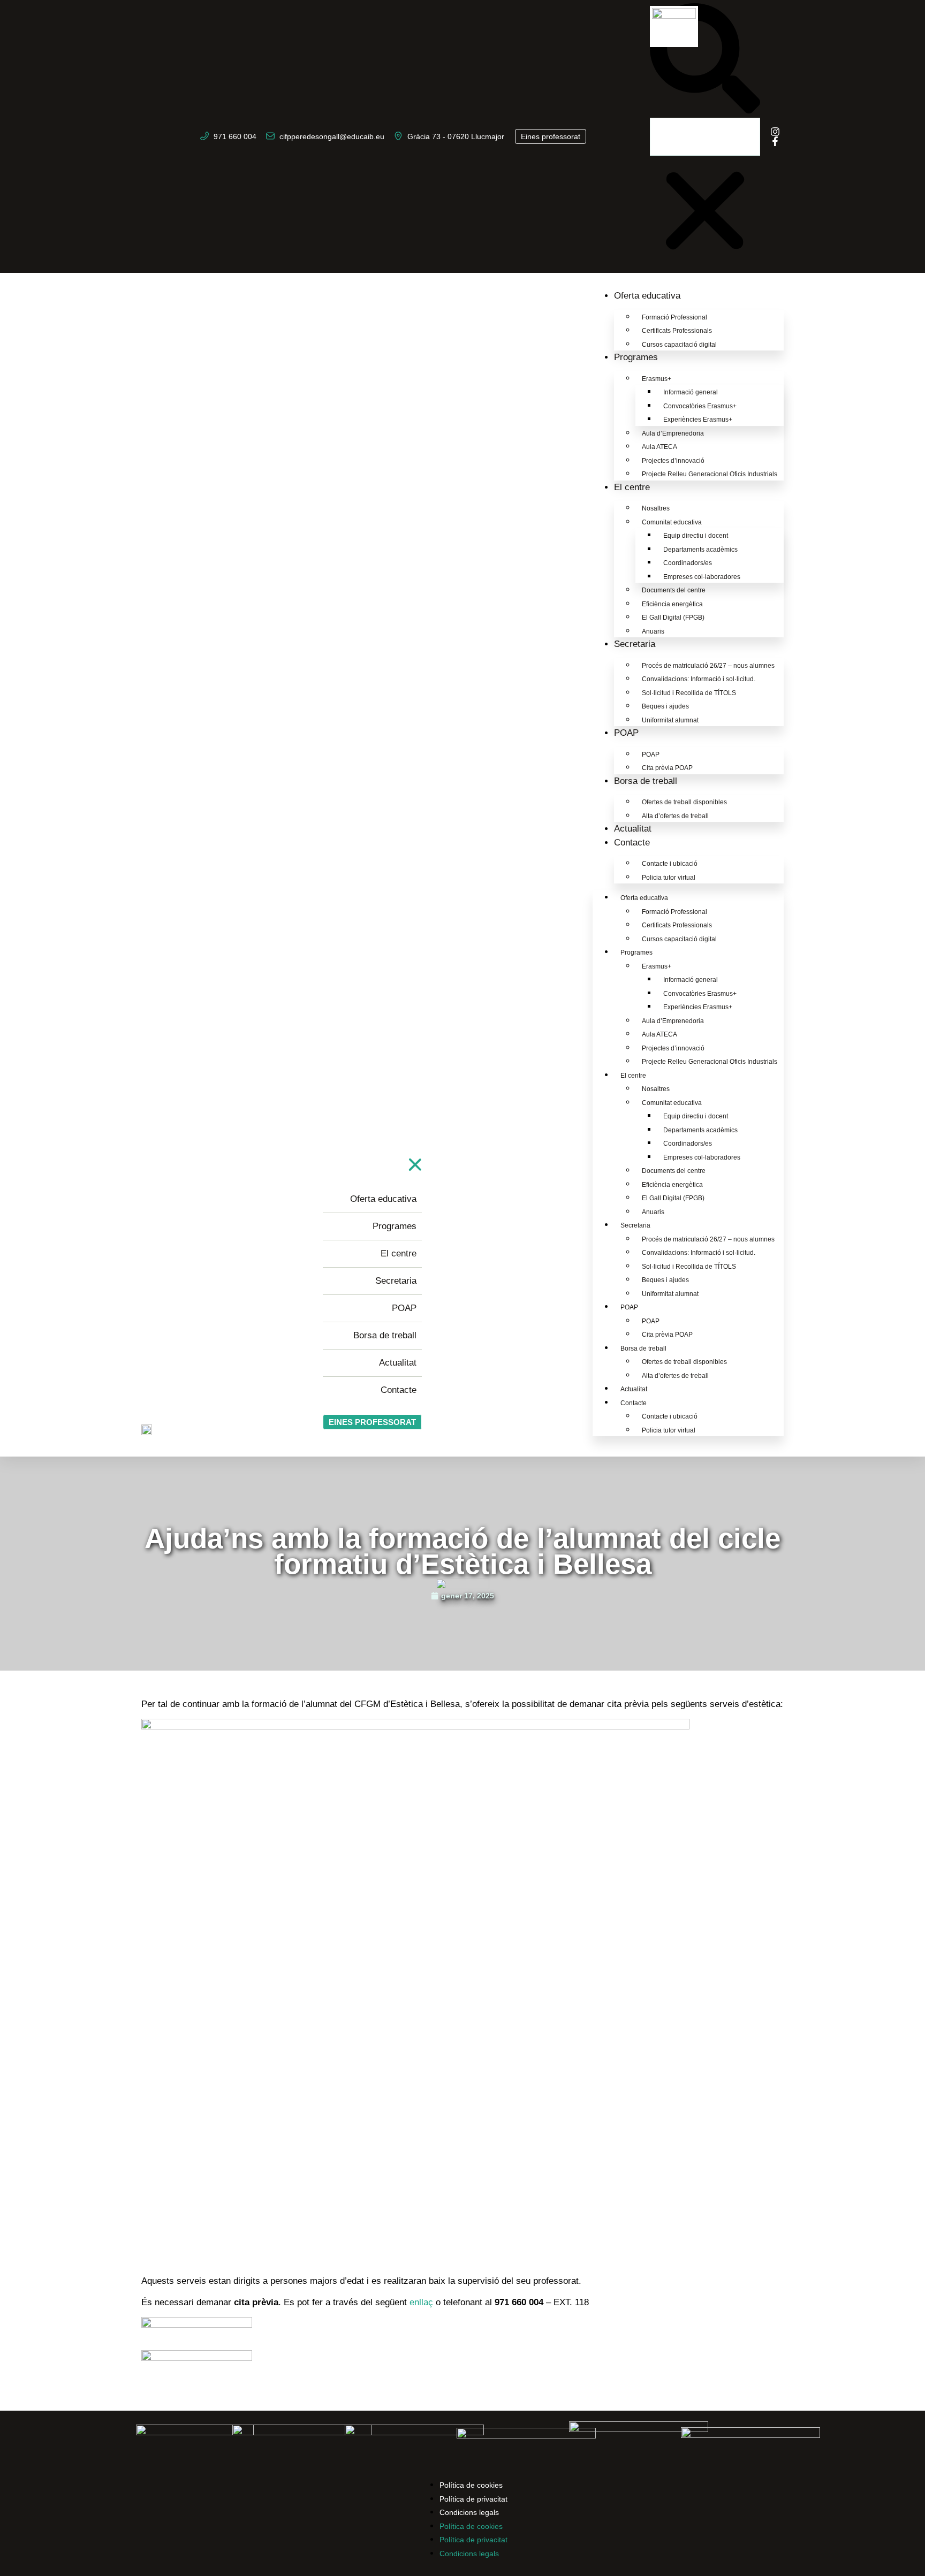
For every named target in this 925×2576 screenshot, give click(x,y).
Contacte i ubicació (670, 864)
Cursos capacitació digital (679, 345)
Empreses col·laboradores (702, 577)
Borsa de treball (646, 781)
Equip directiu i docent (696, 536)
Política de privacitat (473, 2499)
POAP (626, 733)
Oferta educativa (647, 296)
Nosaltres (656, 508)
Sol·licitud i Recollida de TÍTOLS (689, 693)
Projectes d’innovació (673, 461)
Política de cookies (471, 2485)
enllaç (423, 2302)
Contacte (632, 843)
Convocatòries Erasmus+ (700, 406)
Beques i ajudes (665, 706)
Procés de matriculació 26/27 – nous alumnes (708, 666)
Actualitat (633, 829)
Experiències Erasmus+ (698, 420)
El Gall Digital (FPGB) (673, 618)
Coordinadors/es (688, 563)
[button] (705, 60)
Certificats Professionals (677, 331)
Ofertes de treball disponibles (684, 802)
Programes (636, 357)
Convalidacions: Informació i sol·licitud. (699, 679)
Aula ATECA (659, 447)
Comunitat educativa (672, 522)
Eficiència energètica (672, 604)
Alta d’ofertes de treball (675, 816)
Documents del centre (674, 590)
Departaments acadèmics (700, 550)
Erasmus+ (657, 379)
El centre (632, 487)
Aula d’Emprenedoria (673, 433)
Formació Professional (674, 317)
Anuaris (653, 631)
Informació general (691, 392)
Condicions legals (469, 2512)
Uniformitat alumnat (670, 720)
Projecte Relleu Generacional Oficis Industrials (710, 474)
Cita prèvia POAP (667, 768)
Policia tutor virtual (669, 878)
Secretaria (635, 644)
